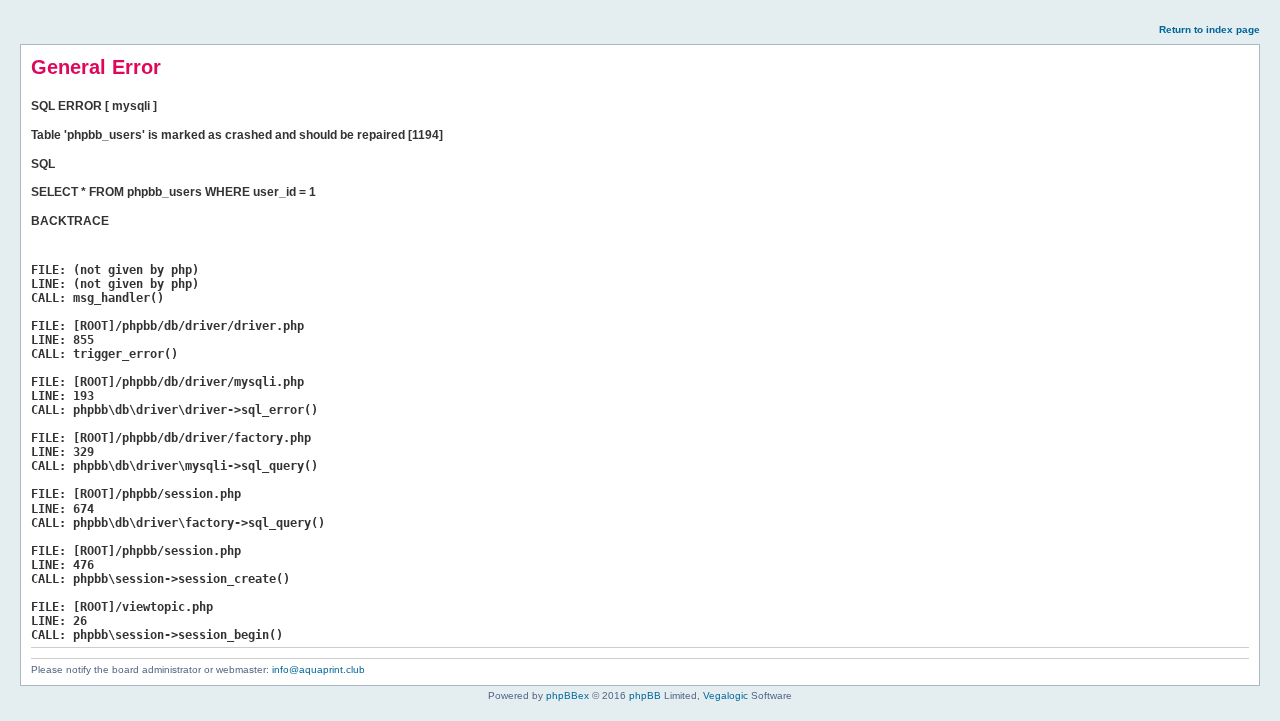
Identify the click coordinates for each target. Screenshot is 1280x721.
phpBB (645, 695)
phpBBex (567, 695)
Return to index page (1209, 29)
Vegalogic (725, 695)
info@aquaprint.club (318, 669)
